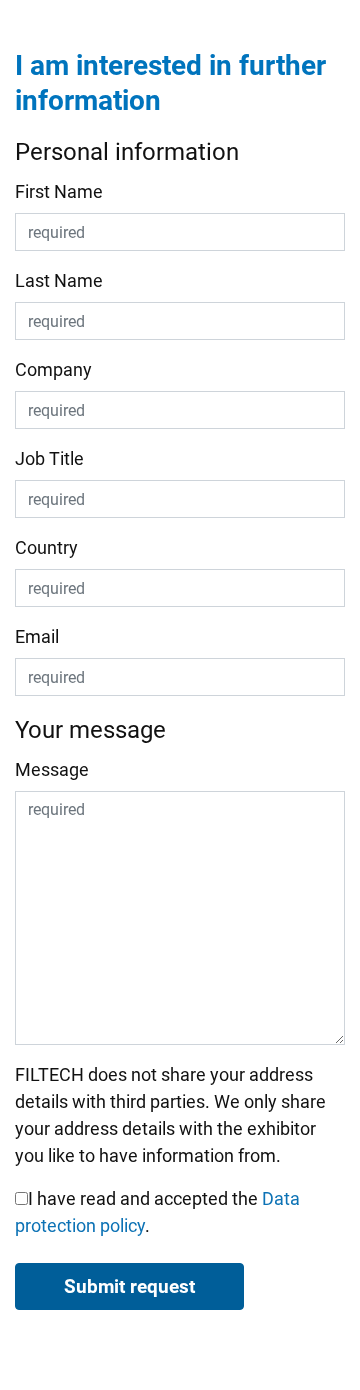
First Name (59, 191)
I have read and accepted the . (157, 1212)
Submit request (129, 1286)
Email (37, 636)
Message (52, 769)
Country (46, 547)
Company (53, 369)
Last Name (59, 280)
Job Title (49, 458)
